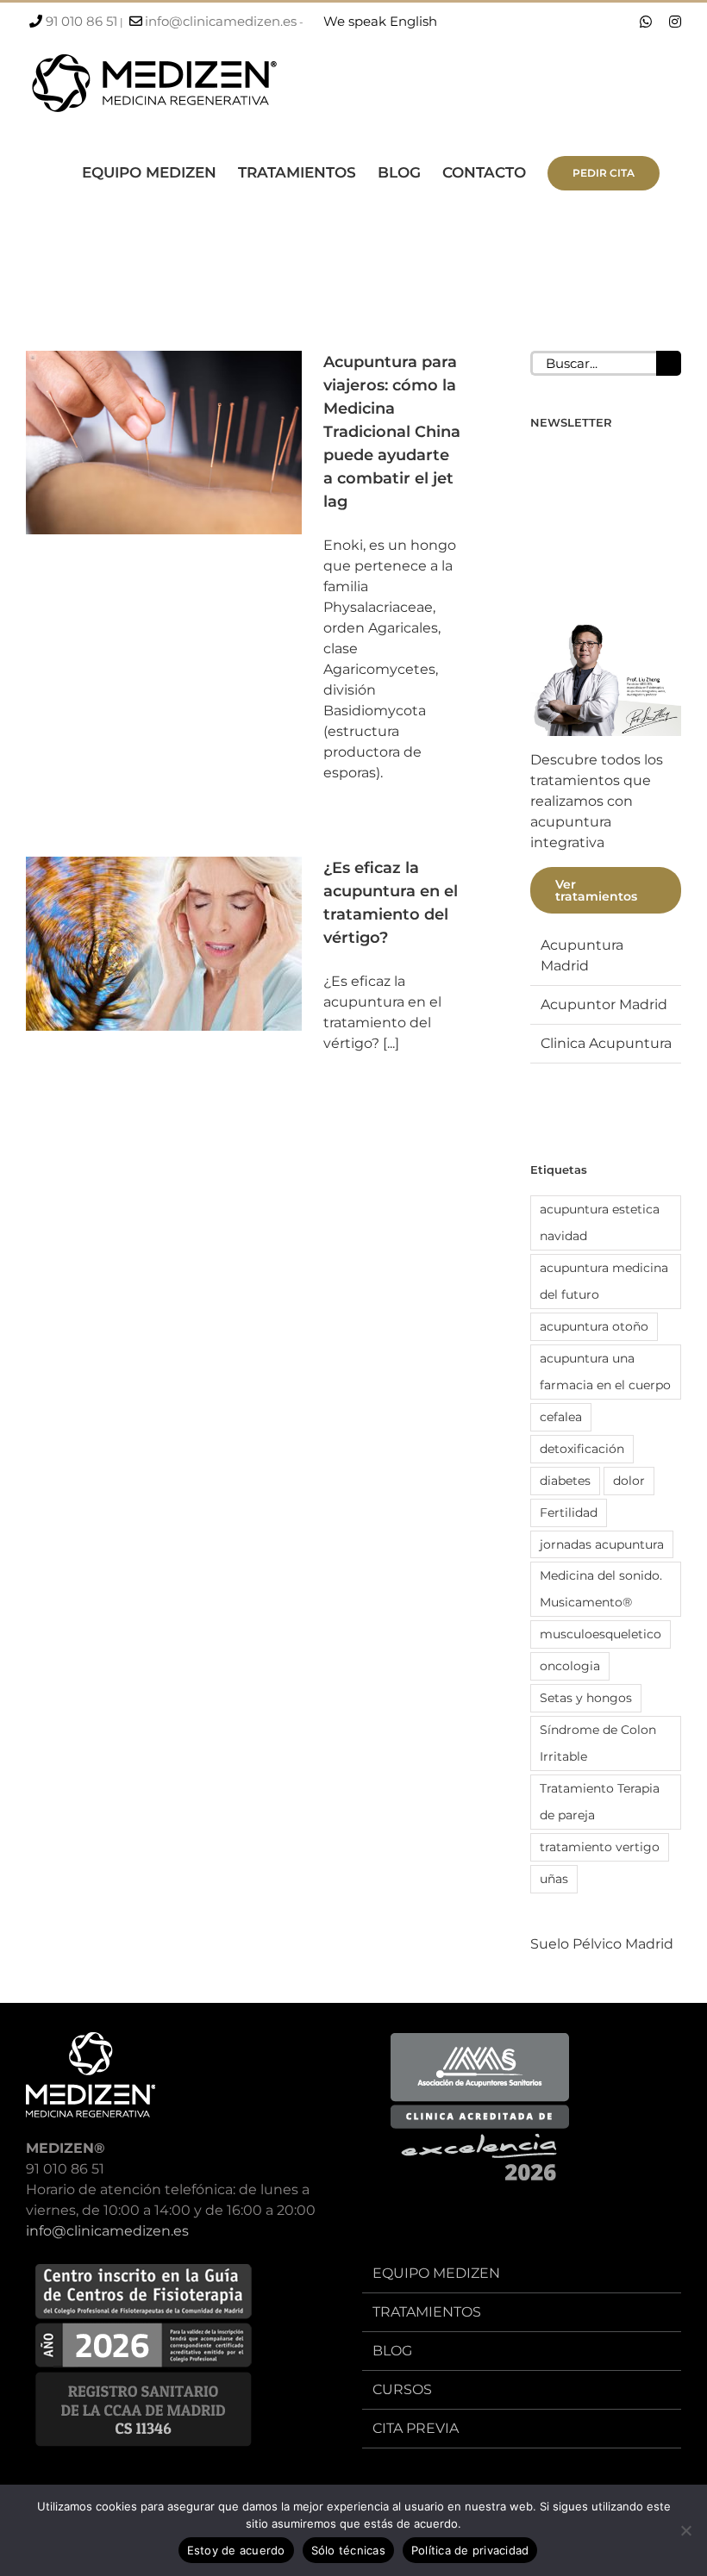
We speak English (380, 21)
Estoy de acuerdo (236, 2550)
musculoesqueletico (601, 1634)
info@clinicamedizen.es (221, 21)
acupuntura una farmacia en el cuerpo (605, 1372)
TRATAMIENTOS (427, 2312)
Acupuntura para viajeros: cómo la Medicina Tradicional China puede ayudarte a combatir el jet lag (392, 432)
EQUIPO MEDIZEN (436, 2273)
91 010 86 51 (81, 21)
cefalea (561, 1417)
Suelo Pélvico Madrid (602, 1944)
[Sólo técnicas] (685, 2530)
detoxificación (582, 1449)
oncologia (570, 1666)
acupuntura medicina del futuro (604, 1281)
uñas (554, 1879)
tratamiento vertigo (600, 1847)
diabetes (565, 1481)
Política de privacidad (470, 2550)
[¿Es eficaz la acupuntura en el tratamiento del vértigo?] (164, 944)
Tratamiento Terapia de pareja (600, 1802)
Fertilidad (569, 1513)
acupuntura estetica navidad (600, 1223)
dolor (629, 1481)
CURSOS (402, 2389)
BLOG (392, 2351)
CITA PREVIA (416, 2428)
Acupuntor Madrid (604, 1004)
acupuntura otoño (594, 1326)
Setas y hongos (586, 1698)
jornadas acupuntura (602, 1544)
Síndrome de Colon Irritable (598, 1743)
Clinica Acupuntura (606, 1043)
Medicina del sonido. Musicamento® (601, 1589)
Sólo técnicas (348, 2550)
